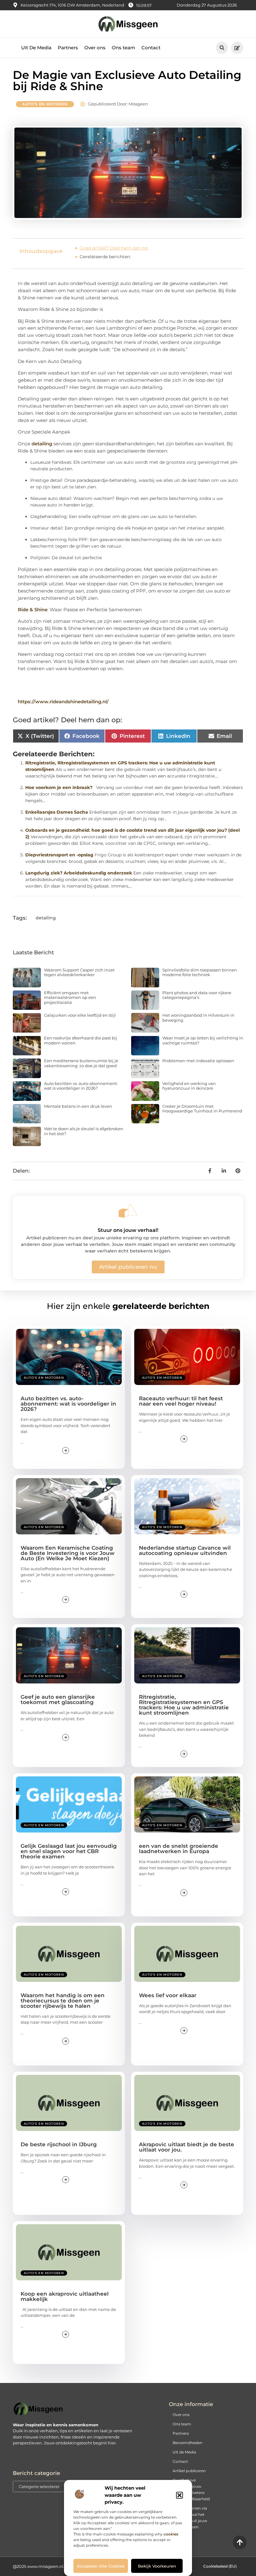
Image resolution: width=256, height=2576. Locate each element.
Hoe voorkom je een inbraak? (59, 787)
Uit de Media (184, 2452)
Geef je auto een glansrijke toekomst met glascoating (58, 1700)
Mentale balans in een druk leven (78, 1106)
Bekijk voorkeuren (157, 2566)
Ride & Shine (33, 610)
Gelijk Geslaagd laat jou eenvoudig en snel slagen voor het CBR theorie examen (69, 1851)
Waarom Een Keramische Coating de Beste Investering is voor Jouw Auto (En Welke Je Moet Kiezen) (68, 1553)
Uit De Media (36, 48)
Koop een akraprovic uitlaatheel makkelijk (65, 2296)
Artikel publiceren (189, 2471)
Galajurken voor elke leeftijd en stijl (80, 1015)
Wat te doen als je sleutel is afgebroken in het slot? (84, 1131)
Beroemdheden (187, 2443)
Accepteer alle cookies (101, 2566)
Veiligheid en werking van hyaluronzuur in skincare (189, 1086)
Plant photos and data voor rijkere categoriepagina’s (197, 995)
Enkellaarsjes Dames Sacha (57, 812)
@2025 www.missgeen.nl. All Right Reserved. (58, 2566)
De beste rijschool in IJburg (59, 2144)
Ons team (123, 48)
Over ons (95, 48)
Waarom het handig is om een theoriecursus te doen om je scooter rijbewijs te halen (63, 2001)
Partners (68, 48)
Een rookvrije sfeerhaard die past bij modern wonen (81, 1040)
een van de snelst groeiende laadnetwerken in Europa (179, 1849)
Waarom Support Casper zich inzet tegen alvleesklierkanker (79, 972)
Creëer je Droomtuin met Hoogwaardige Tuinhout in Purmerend (202, 1109)
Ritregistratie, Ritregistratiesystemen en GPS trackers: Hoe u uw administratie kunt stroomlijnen (184, 1705)
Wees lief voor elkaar (168, 1995)
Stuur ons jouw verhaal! (128, 1230)
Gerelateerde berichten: (105, 257)
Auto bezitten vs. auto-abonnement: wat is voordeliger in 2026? (81, 1086)
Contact (151, 48)
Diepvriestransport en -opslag (59, 855)
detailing (42, 444)
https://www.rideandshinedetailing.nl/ (63, 702)
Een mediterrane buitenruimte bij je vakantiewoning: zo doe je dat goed (81, 1063)
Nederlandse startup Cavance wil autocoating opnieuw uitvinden (185, 1550)
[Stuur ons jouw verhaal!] (128, 1211)
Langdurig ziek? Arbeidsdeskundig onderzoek (79, 873)
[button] (180, 2495)
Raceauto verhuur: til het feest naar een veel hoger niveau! (181, 1401)
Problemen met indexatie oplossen (198, 1061)
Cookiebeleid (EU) (220, 2566)
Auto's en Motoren (45, 104)
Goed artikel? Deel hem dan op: (114, 248)
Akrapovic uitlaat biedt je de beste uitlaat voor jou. (187, 2147)
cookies (171, 2534)
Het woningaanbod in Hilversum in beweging (198, 1018)
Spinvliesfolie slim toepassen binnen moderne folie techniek (200, 972)
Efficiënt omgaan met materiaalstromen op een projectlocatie (70, 997)
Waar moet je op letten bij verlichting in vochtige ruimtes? (203, 1040)
